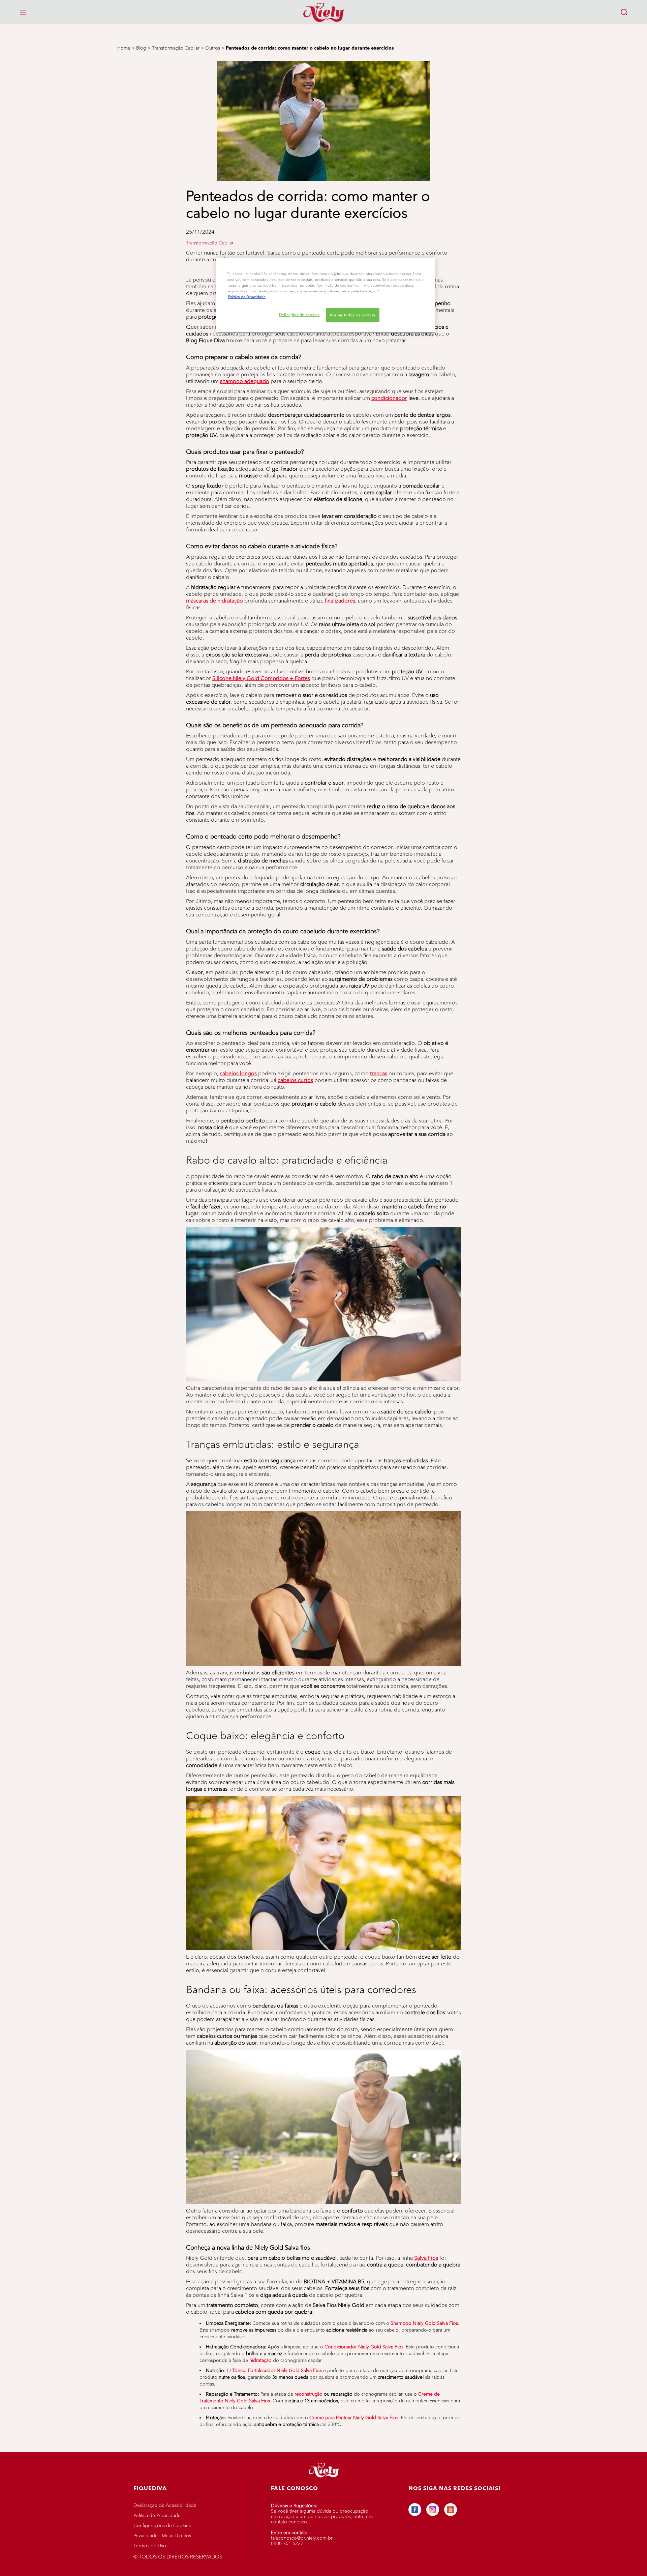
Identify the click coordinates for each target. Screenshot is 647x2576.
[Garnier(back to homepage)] (323, 12)
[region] (326, 295)
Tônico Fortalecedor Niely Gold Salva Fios (277, 2370)
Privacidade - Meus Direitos (162, 2536)
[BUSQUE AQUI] (624, 12)
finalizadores (340, 601)
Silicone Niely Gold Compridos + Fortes (261, 678)
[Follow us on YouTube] (451, 2510)
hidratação (260, 2360)
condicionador (389, 398)
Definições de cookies (299, 315)
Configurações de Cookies (162, 2526)
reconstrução (309, 2394)
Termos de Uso (150, 2546)
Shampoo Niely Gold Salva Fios (424, 2323)
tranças (379, 1073)
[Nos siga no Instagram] (433, 2510)
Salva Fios (426, 2258)
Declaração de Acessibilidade (165, 2505)
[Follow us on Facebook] (415, 2510)
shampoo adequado (245, 381)
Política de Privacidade (157, 2515)
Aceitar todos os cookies (353, 315)
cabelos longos (238, 1073)
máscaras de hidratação (214, 601)
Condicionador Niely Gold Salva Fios (364, 2347)
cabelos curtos (295, 1080)
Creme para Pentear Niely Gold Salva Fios (354, 2418)
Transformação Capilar (210, 243)
